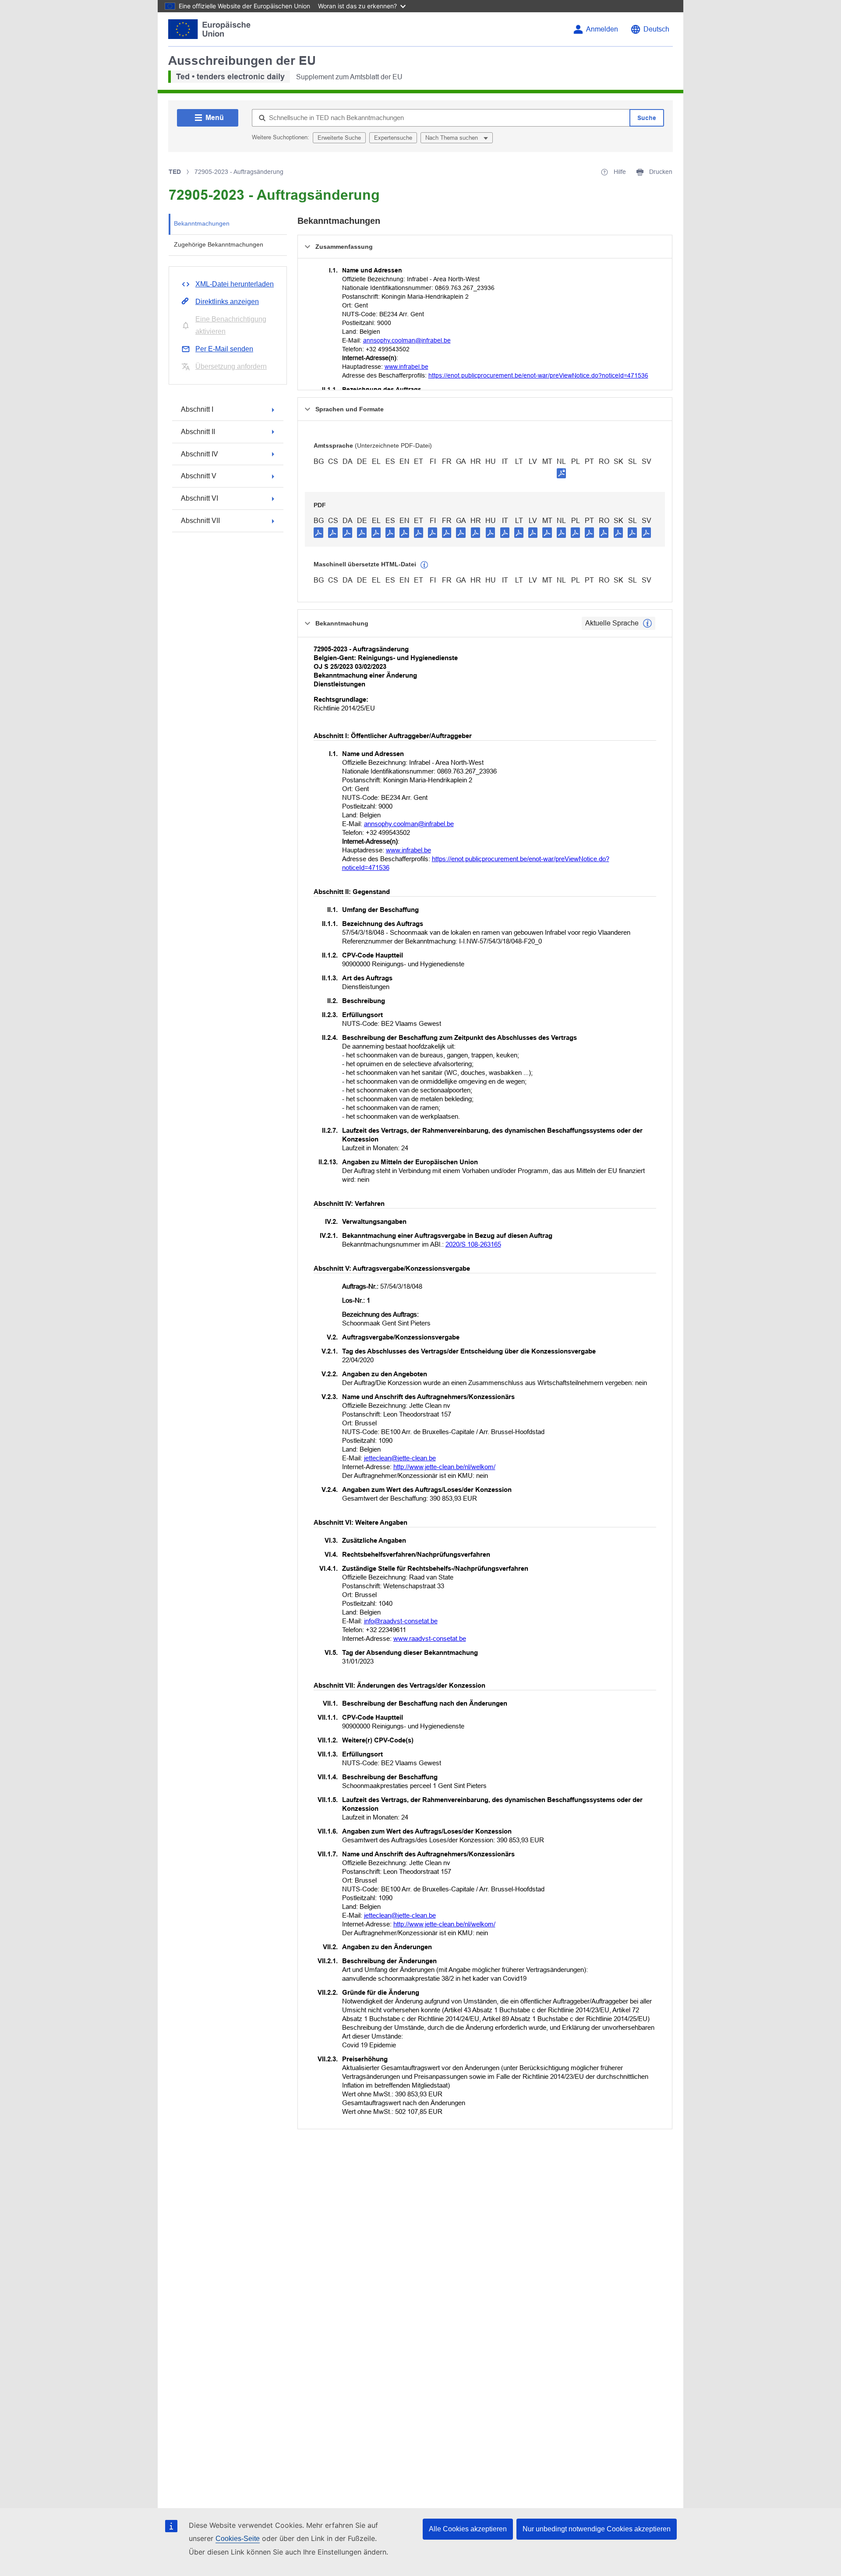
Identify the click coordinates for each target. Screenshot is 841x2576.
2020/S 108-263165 (473, 1244)
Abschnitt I (197, 409)
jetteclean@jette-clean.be (400, 1458)
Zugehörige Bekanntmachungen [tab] (219, 244)
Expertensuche (393, 138)
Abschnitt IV (200, 454)
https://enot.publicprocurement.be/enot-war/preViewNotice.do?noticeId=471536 (538, 375)
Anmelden (602, 29)
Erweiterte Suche (339, 138)
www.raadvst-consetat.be (430, 1638)
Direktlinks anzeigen (227, 302)
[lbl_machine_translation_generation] (424, 565)
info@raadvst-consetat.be (401, 1621)
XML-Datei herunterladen (235, 284)
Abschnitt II (198, 432)
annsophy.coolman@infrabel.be (407, 340)
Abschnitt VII (200, 521)
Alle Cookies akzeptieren (468, 2529)
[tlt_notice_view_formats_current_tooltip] (647, 623)
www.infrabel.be (406, 367)
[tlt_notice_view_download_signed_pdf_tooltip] (562, 473)
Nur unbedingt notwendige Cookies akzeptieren (597, 2529)
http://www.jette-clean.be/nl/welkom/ (444, 1467)
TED (175, 172)
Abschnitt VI (200, 498)
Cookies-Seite (238, 2539)
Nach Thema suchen (452, 138)
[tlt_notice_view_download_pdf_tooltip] (318, 532)
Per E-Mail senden (224, 349)
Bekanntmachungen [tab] (202, 223)
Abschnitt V (199, 476)
